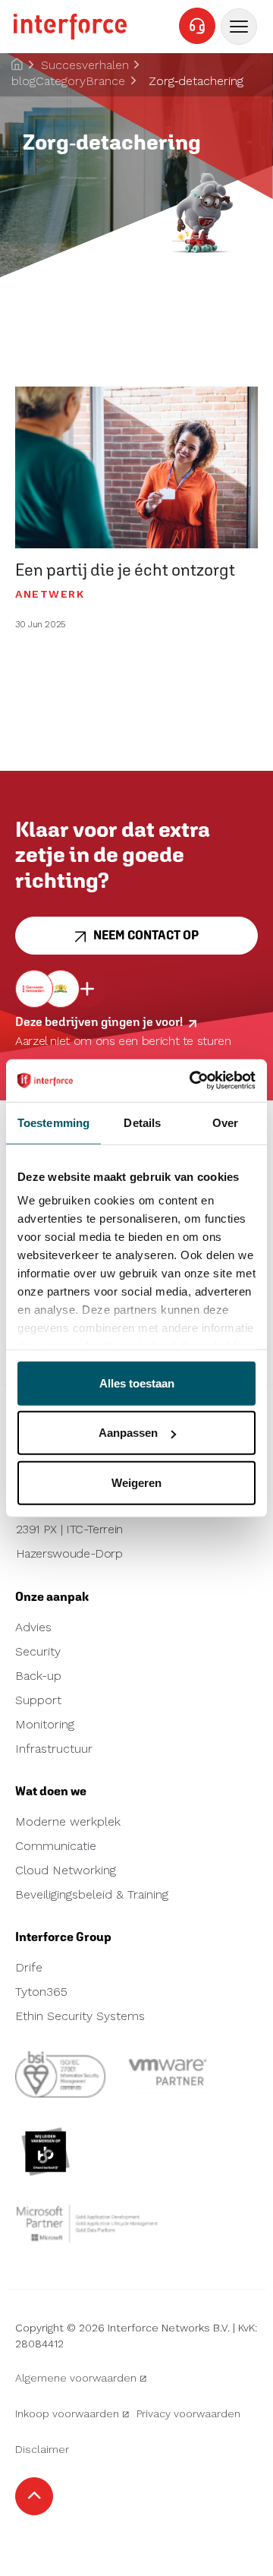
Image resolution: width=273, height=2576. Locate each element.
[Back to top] (34, 2496)
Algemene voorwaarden (76, 2378)
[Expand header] (239, 27)
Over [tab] (225, 1122)
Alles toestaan (137, 1383)
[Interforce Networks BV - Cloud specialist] (71, 27)
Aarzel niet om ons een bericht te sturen (123, 1041)
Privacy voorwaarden (188, 2413)
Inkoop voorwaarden (67, 2413)
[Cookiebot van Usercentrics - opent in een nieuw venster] (193, 1081)
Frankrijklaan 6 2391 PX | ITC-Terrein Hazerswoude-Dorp (69, 1530)
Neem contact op (146, 935)
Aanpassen (128, 1433)
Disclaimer (42, 2449)
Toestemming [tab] (53, 1122)
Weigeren (136, 1482)
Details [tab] (142, 1122)
